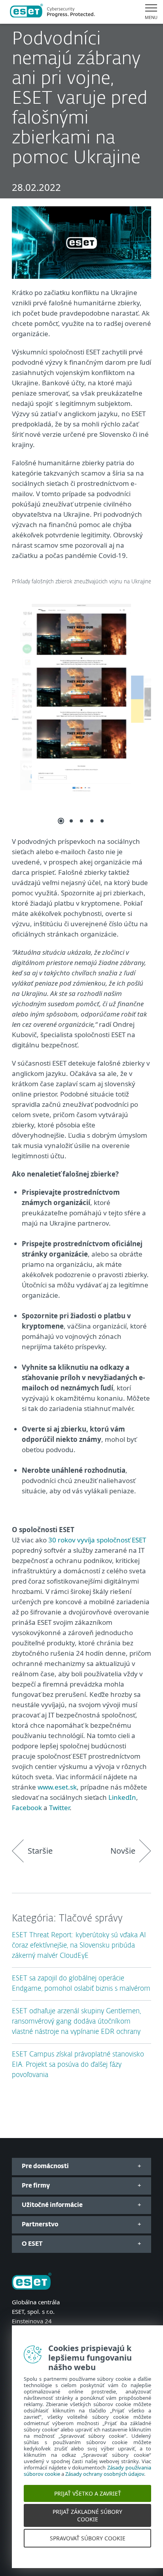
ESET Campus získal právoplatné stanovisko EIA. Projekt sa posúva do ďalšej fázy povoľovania (78, 2065)
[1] (61, 821)
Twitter (59, 1808)
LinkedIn (122, 1797)
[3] (81, 821)
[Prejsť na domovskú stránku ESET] (52, 12)
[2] (71, 821)
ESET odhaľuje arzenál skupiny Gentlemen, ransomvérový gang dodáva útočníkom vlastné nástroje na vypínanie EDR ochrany (76, 2022)
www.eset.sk (57, 1787)
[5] (102, 821)
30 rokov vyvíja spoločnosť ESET (97, 1540)
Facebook (27, 1808)
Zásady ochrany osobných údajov (105, 2483)
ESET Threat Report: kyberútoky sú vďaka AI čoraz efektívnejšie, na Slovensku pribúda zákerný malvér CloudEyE (79, 1946)
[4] (92, 821)
